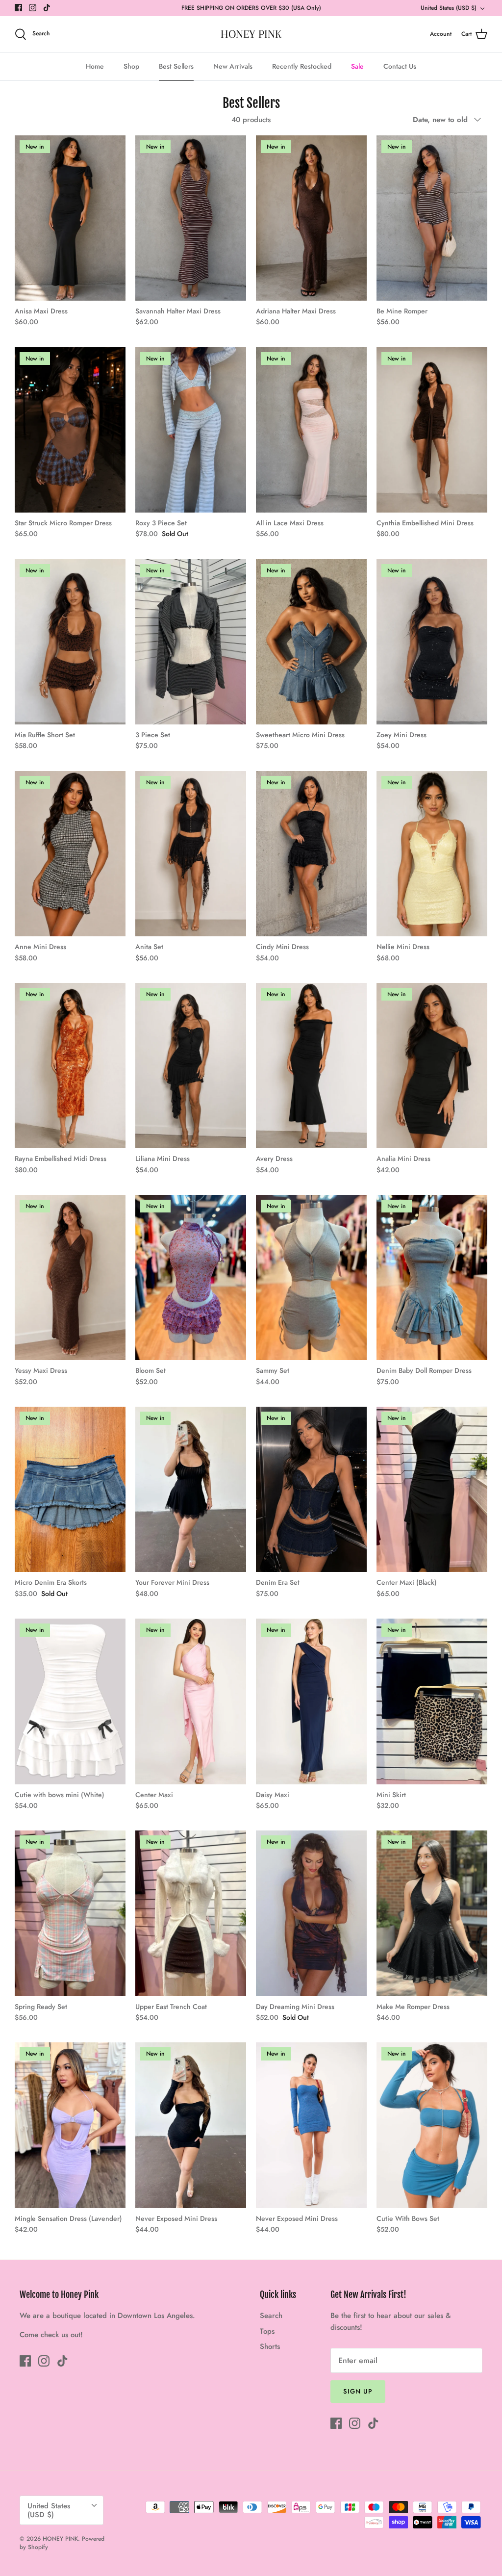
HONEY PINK (60, 2539)
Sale (357, 66)
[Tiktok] (47, 8)
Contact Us (400, 66)
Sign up (358, 2391)
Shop (131, 66)
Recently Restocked (302, 66)
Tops (267, 2331)
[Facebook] (18, 8)
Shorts (270, 2346)
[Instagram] (33, 8)
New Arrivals (233, 66)
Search (271, 2316)
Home (95, 66)
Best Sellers (176, 66)
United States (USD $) (449, 8)
